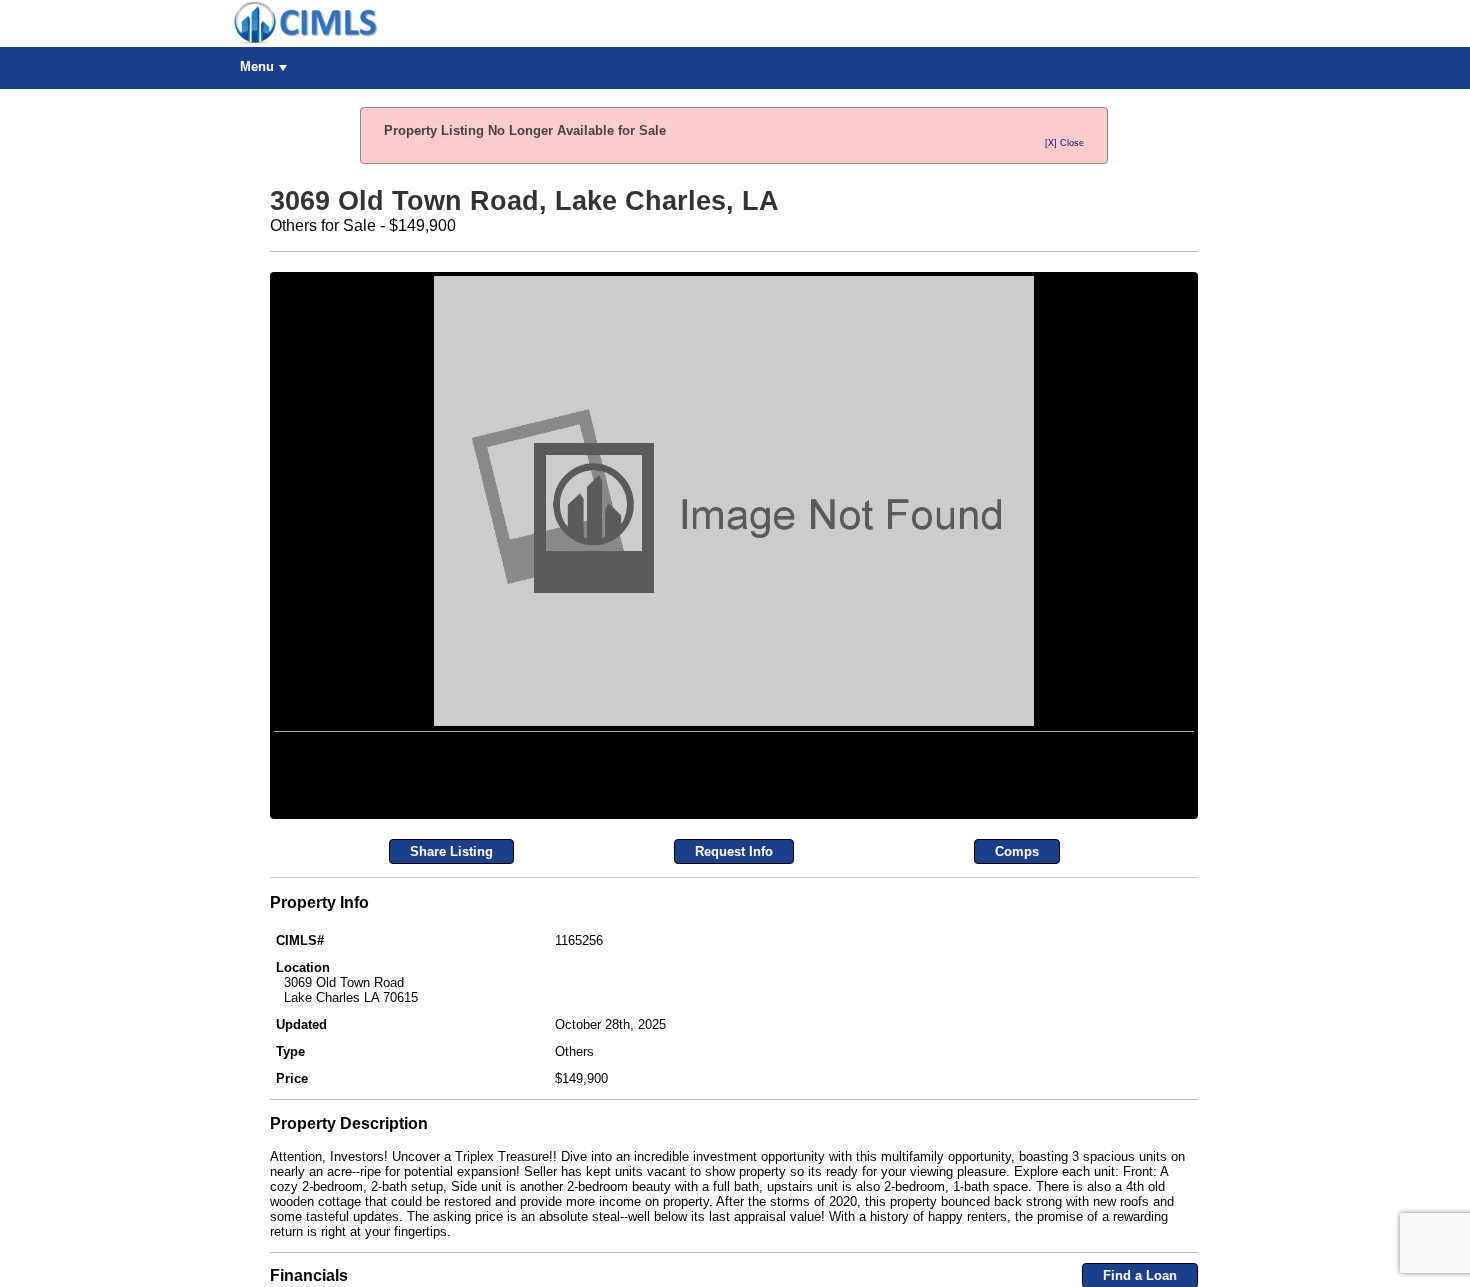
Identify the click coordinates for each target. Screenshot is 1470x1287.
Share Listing (451, 1091)
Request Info (734, 1091)
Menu (257, 66)
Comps (1017, 1091)
